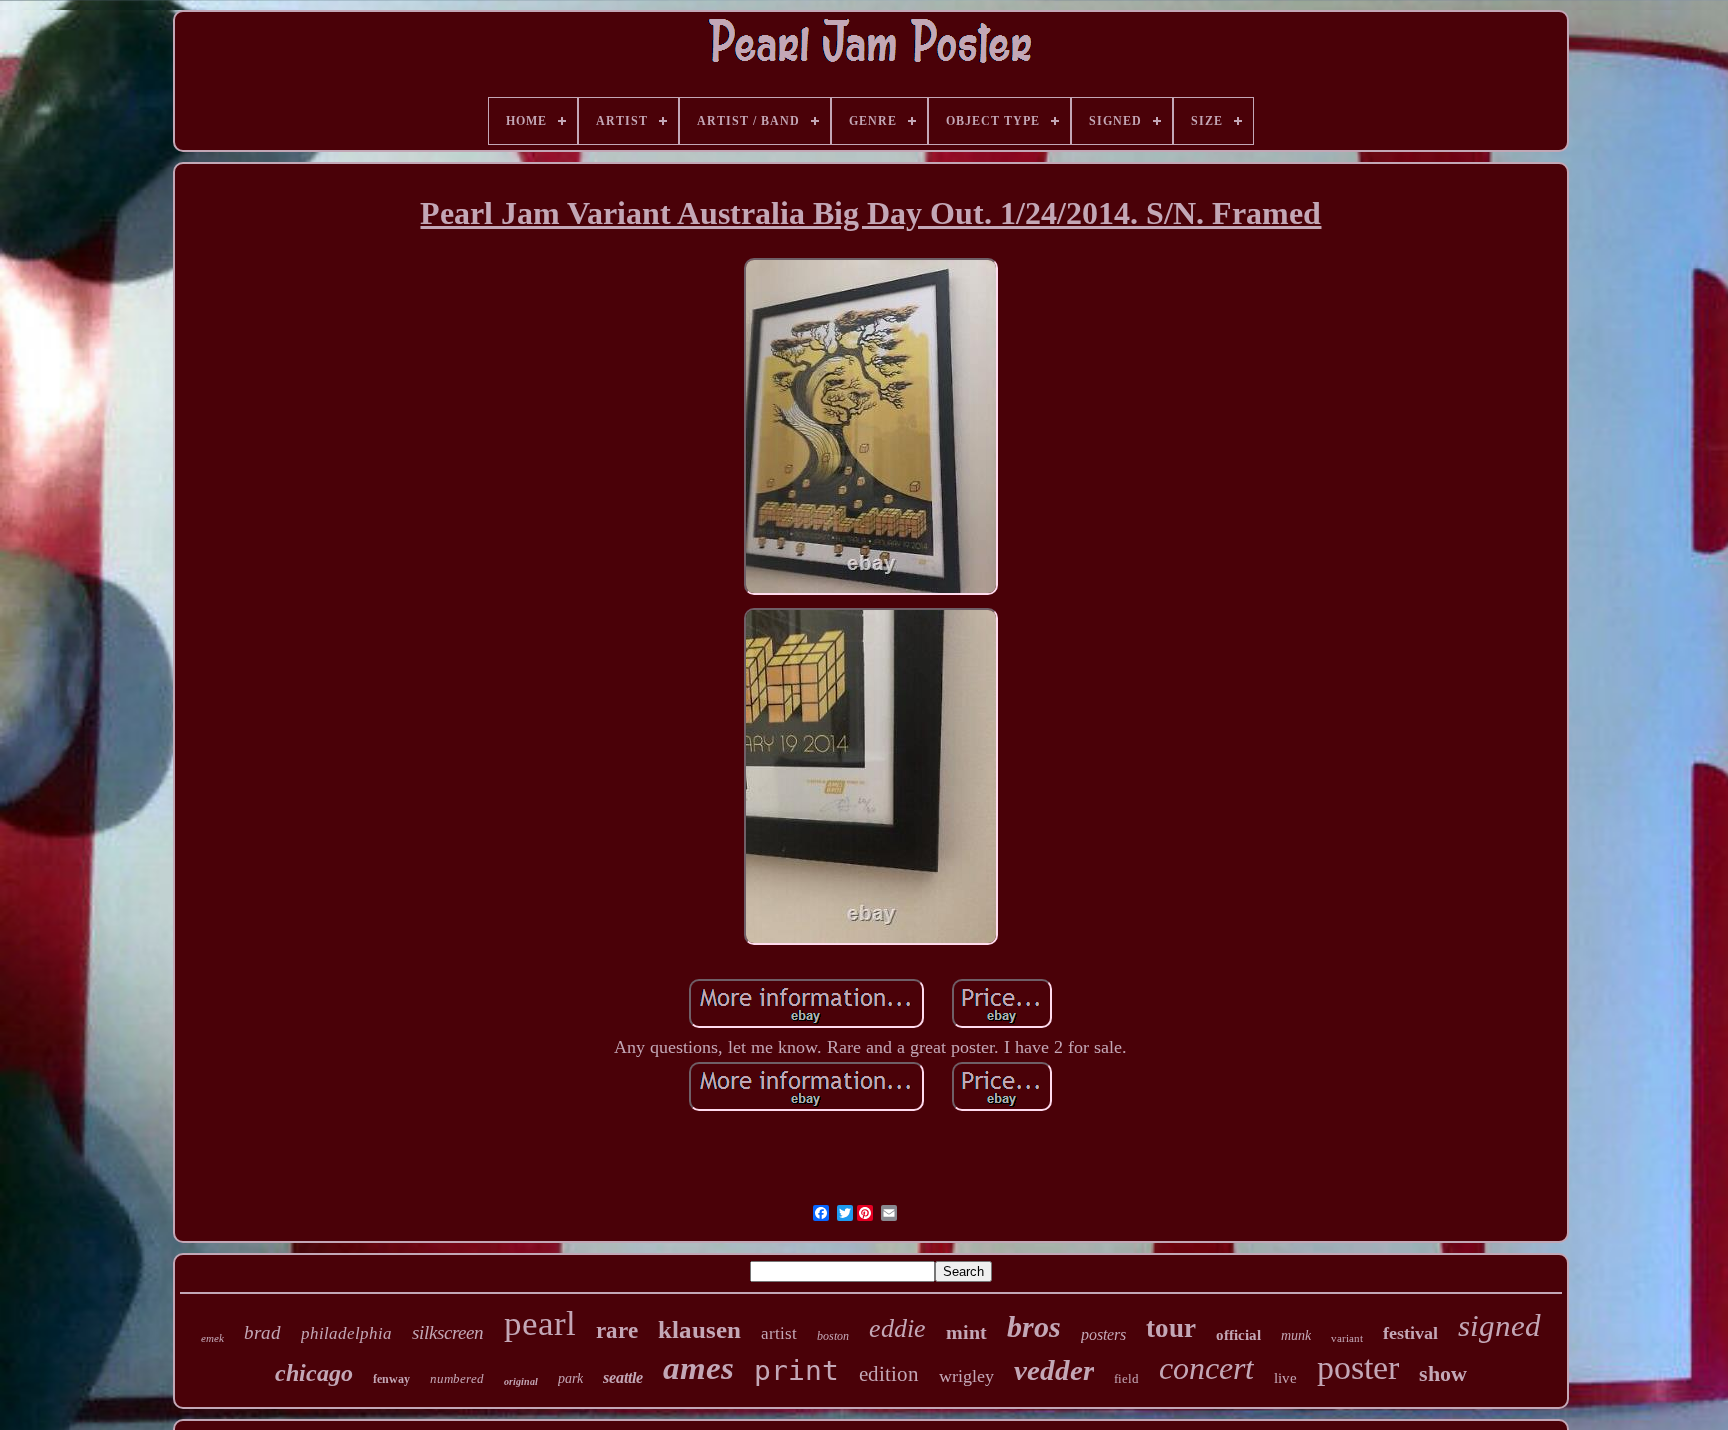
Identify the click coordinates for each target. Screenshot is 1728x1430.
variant (1347, 1338)
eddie (897, 1328)
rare (617, 1330)
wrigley (966, 1376)
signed (1499, 1325)
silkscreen (448, 1332)
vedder (1054, 1370)
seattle (623, 1377)
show (1443, 1373)
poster (1358, 1367)
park (570, 1378)
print (796, 1370)
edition (889, 1374)
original (521, 1381)
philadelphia (346, 1333)
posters (1103, 1334)
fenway (391, 1379)
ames (698, 1368)
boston (833, 1336)
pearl (540, 1323)
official (1238, 1335)
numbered (457, 1378)
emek (212, 1338)
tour (1171, 1328)
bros (1034, 1326)
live (1285, 1378)
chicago (314, 1373)
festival (1410, 1333)
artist (779, 1333)
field (1126, 1378)
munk (1296, 1335)
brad (262, 1332)
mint (966, 1332)
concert (1206, 1368)
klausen (699, 1329)
